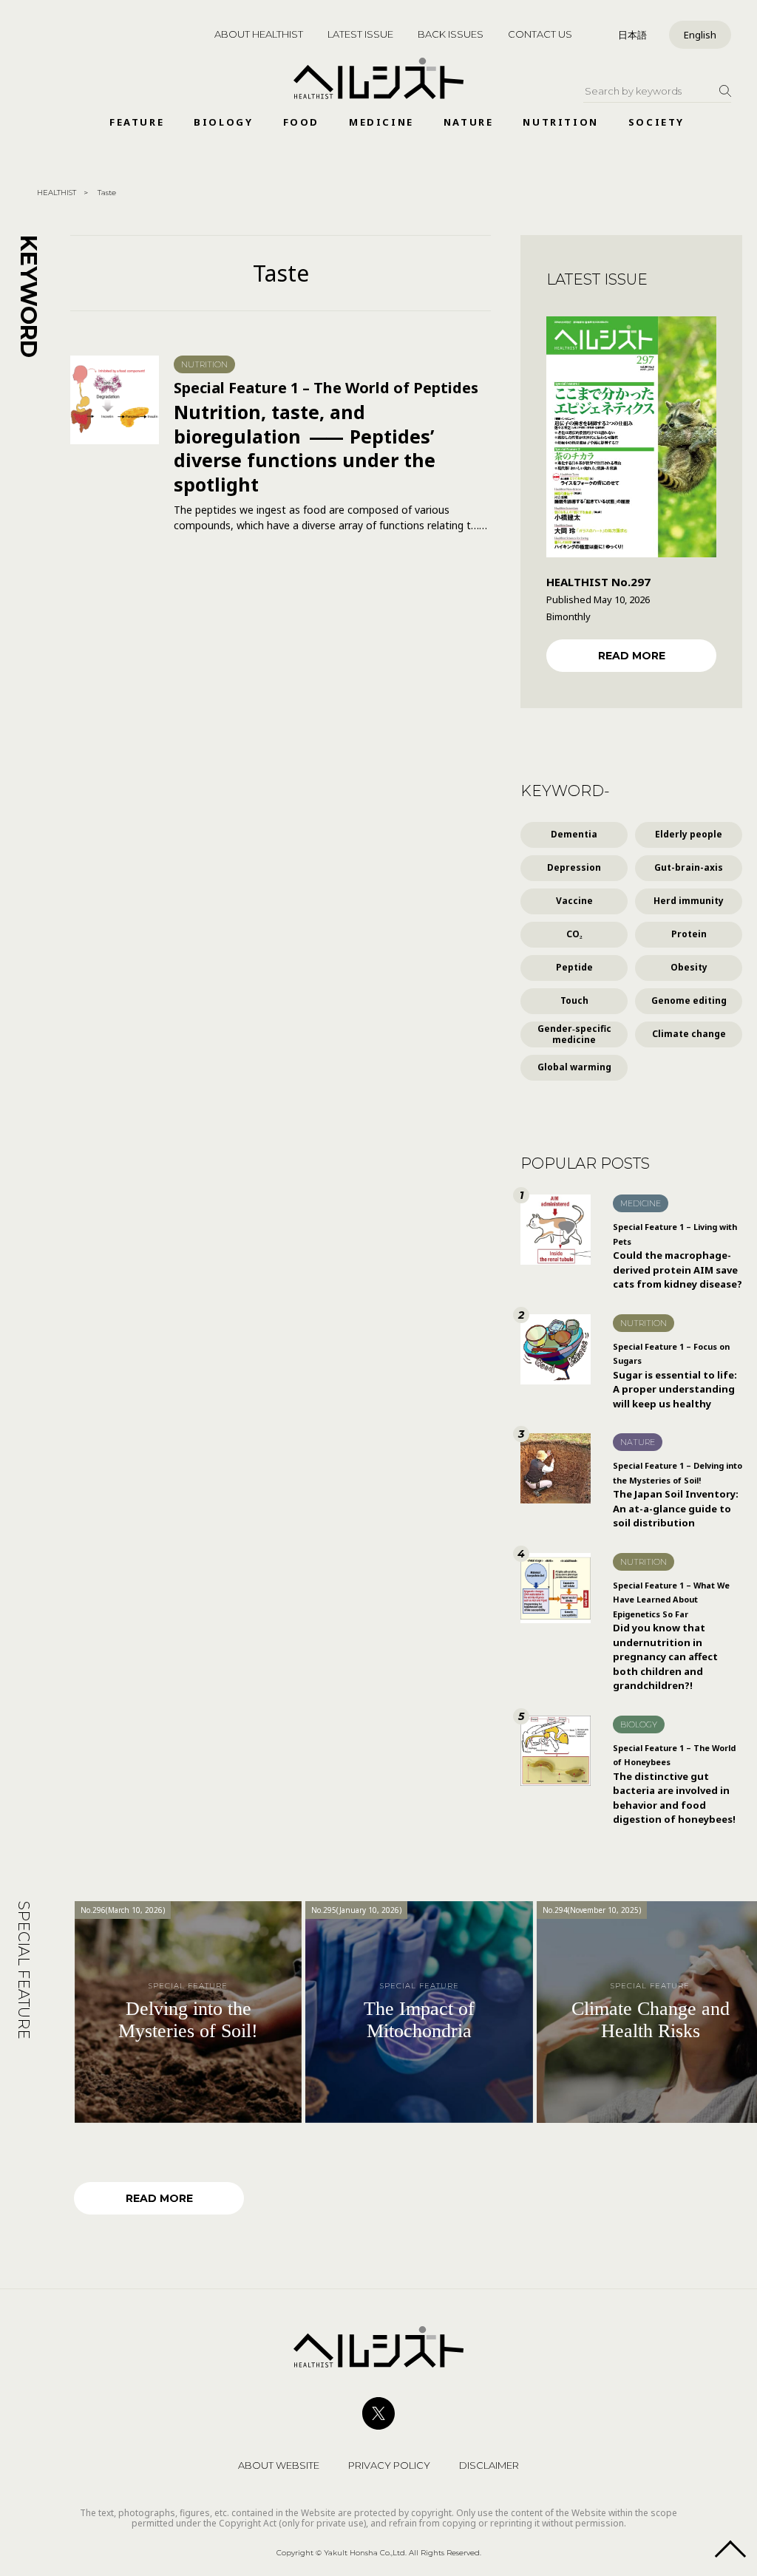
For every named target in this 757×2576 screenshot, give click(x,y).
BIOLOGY (223, 122)
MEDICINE (381, 122)
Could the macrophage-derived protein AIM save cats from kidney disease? (678, 1256)
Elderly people (689, 834)
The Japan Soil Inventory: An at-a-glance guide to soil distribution (678, 1495)
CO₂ (574, 934)
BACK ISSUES (451, 34)
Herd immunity (689, 901)
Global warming (574, 1067)
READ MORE (632, 656)
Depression (574, 867)
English (700, 35)
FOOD (301, 122)
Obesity (689, 967)
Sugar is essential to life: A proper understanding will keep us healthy (675, 1376)
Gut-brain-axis (689, 867)
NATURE (469, 122)
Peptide (574, 967)
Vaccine (574, 901)
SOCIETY (656, 122)
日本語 (632, 35)
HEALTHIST (57, 193)
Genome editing (689, 1000)
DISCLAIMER (489, 2465)
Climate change (689, 1034)
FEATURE (137, 122)
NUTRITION (560, 122)
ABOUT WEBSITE (279, 2465)
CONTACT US (540, 34)
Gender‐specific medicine (574, 1034)
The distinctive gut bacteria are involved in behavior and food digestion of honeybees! (674, 1784)
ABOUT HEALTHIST (259, 34)
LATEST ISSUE (360, 34)
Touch (574, 1000)
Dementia (574, 834)
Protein (689, 934)
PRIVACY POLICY (389, 2465)
